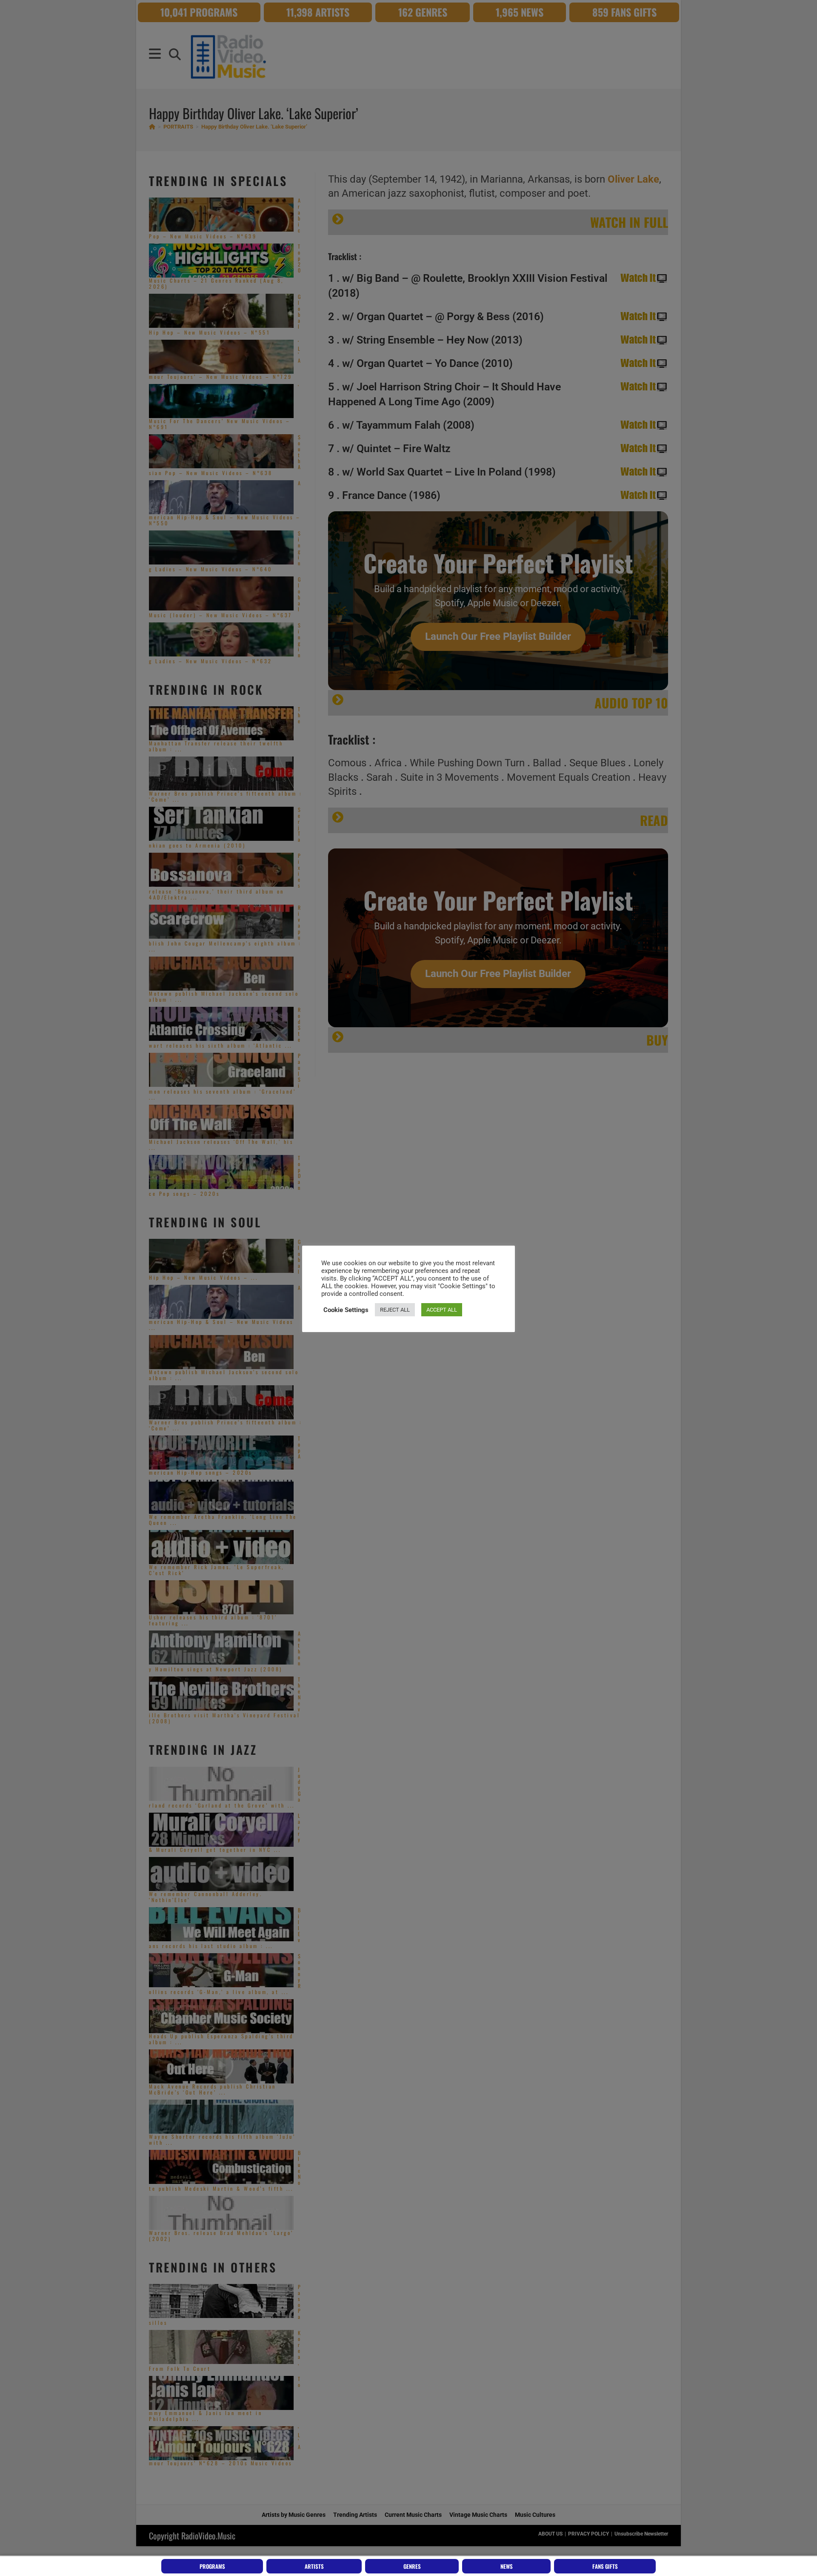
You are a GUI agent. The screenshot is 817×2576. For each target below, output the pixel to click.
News (507, 2566)
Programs (212, 2566)
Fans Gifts (605, 2566)
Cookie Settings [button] (346, 1310)
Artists (314, 2566)
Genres (412, 2566)
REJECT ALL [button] (395, 1310)
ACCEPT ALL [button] (442, 1310)
